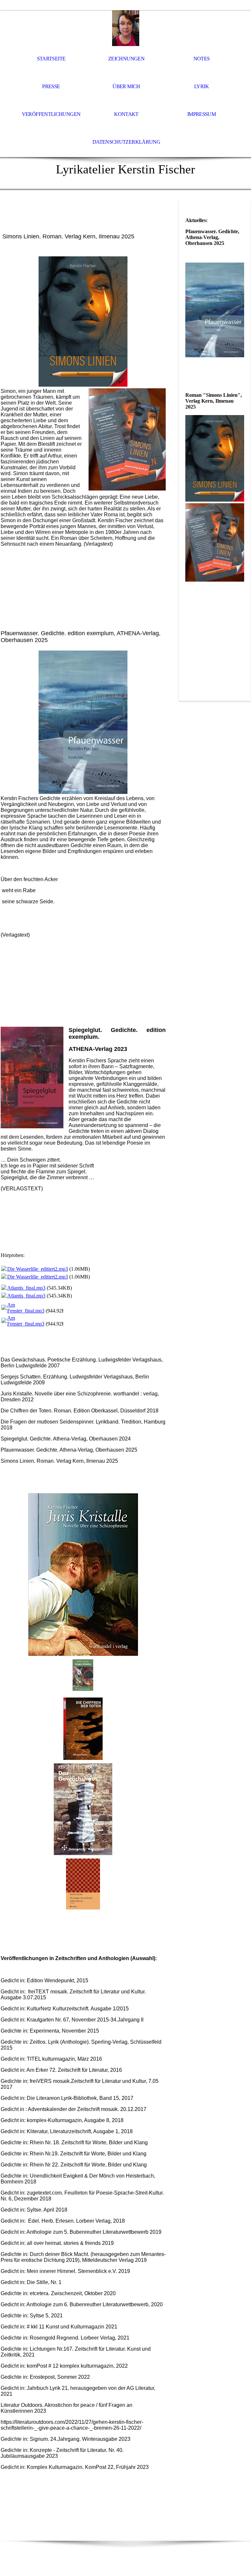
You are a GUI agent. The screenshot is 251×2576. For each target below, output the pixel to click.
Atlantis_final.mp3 (26, 1288)
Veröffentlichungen (51, 114)
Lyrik (201, 86)
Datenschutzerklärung (126, 142)
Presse (51, 86)
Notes (202, 59)
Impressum (201, 114)
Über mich (126, 86)
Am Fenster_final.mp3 (26, 1308)
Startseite (51, 59)
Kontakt (126, 114)
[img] (125, 28)
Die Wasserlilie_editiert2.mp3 (38, 1269)
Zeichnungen (126, 59)
